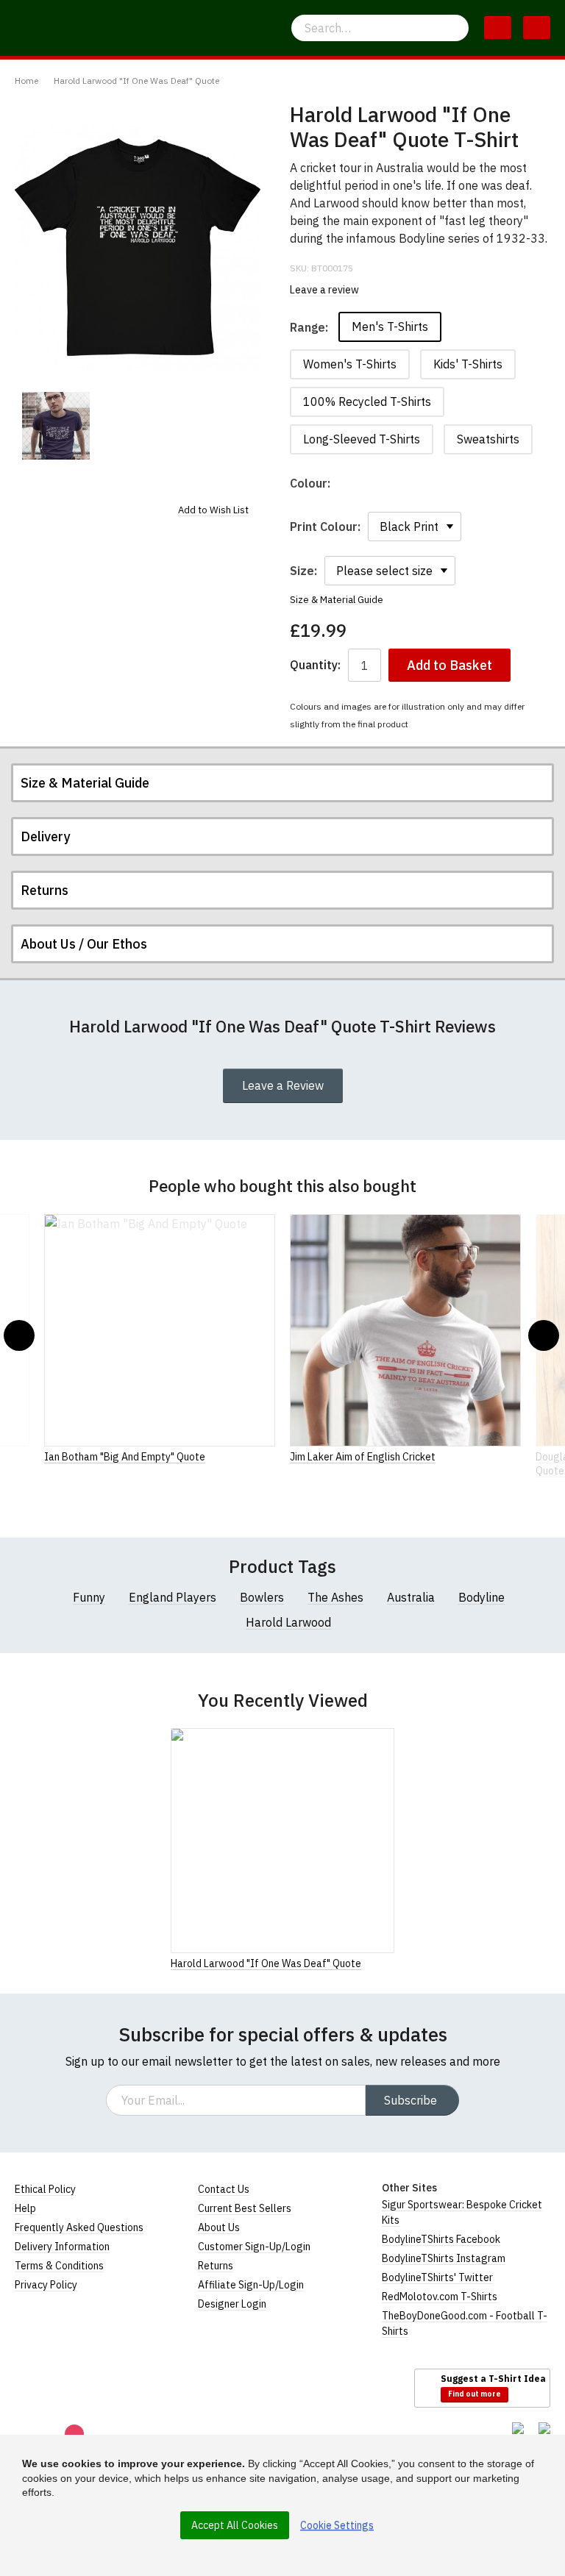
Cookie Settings (337, 2525)
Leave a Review (283, 1085)
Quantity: (315, 665)
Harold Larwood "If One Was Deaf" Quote (136, 81)
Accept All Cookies (235, 2525)
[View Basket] (498, 28)
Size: (303, 571)
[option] (56, 426)
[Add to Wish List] (390, 1963)
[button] (19, 1335)
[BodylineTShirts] (75, 2387)
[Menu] (537, 28)
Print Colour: (325, 527)
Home (26, 81)
